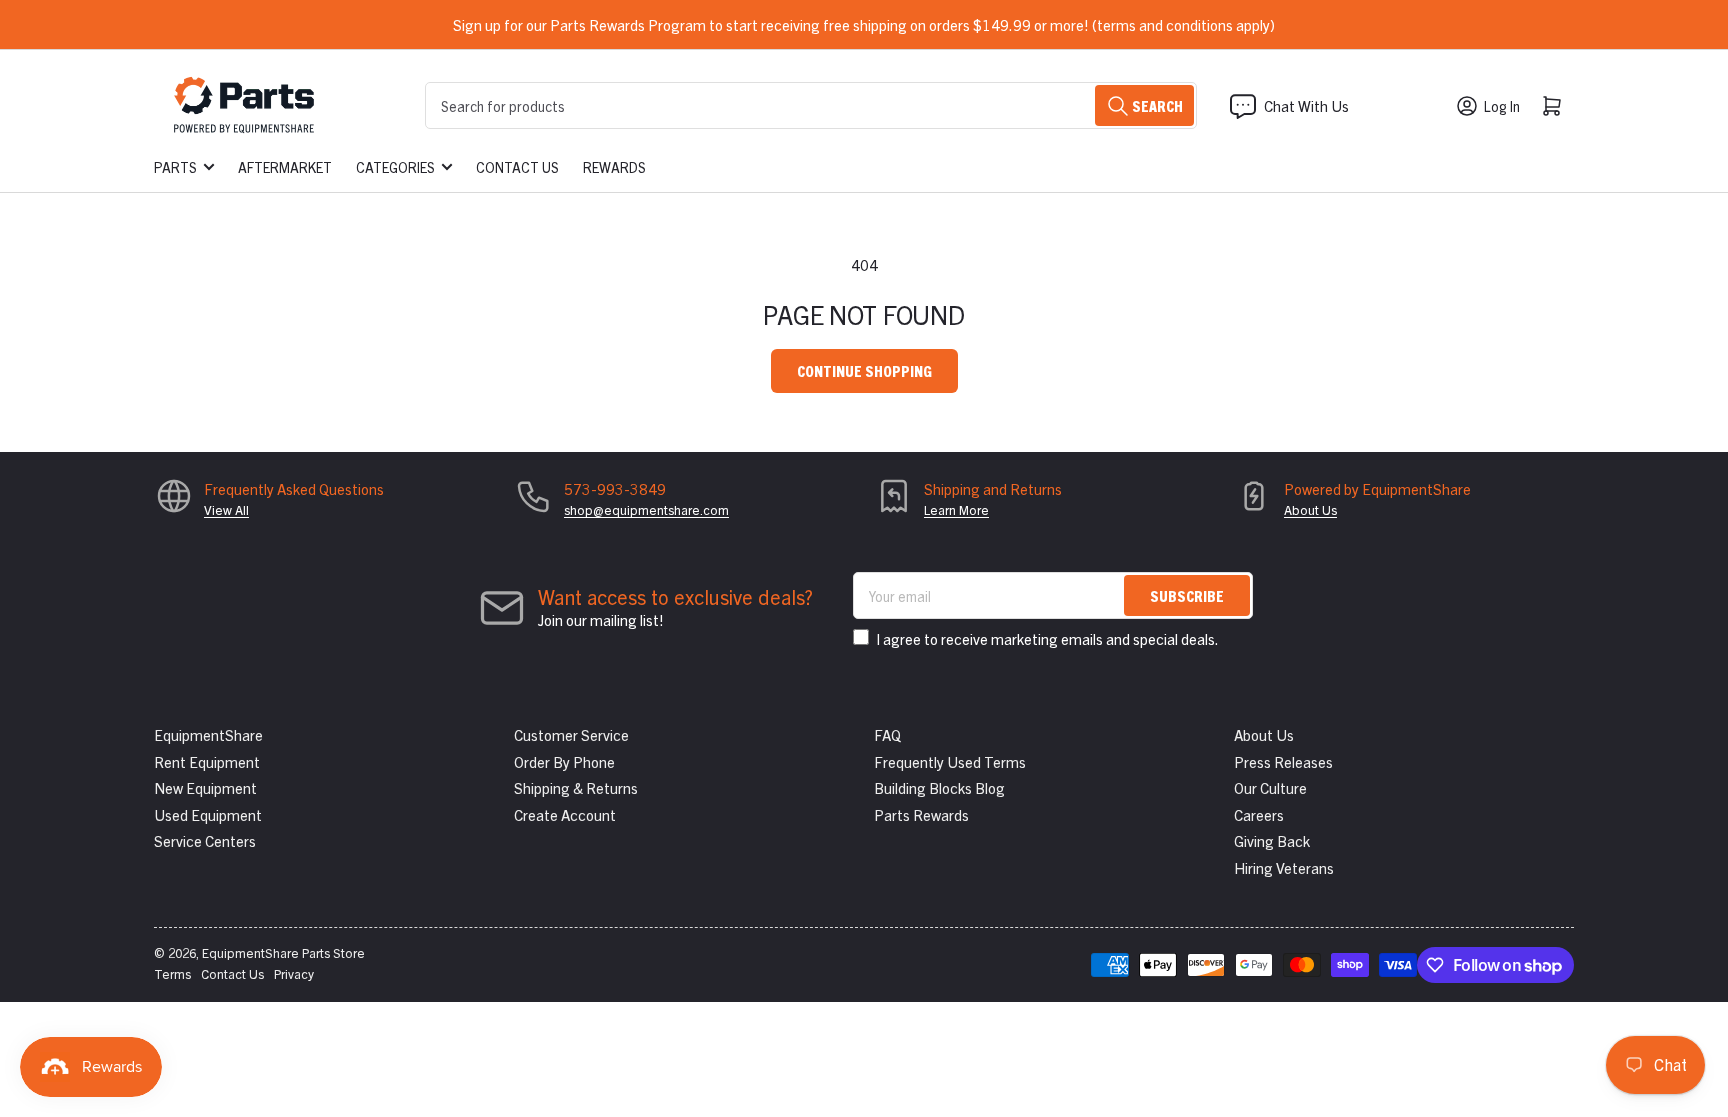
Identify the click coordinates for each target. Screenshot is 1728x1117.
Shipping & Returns (576, 787)
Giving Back (1272, 840)
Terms (172, 973)
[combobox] (811, 105)
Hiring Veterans (1284, 867)
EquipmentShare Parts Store (283, 952)
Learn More (956, 509)
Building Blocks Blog (939, 787)
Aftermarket (285, 167)
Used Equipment (208, 814)
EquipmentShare (208, 734)
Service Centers (205, 840)
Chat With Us (1306, 105)
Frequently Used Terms (950, 761)
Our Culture (1270, 787)
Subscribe (1187, 595)
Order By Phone (564, 761)
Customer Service (571, 734)
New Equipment (205, 787)
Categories (395, 167)
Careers (1259, 814)
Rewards (614, 167)
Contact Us (517, 167)
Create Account (565, 814)
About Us (1310, 509)
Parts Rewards (921, 814)
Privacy (294, 973)
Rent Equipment (207, 761)
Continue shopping (864, 370)
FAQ (887, 734)
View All (226, 509)
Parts (175, 167)
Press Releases (1283, 761)
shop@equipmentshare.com (646, 509)
